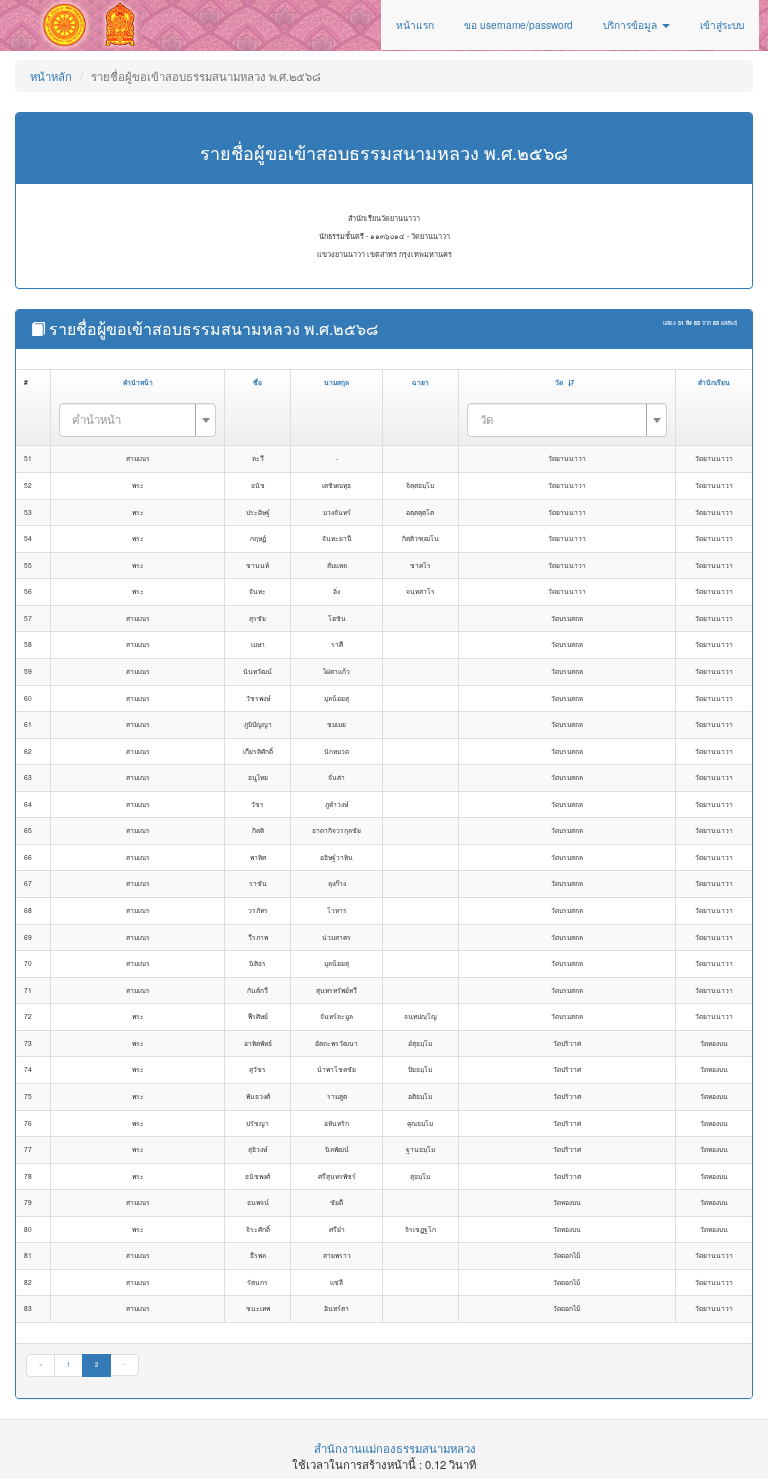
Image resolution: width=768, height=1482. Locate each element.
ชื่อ (257, 382)
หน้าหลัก (51, 76)
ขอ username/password (518, 24)
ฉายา (420, 382)
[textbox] (132, 419)
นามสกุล (336, 382)
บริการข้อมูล (631, 24)
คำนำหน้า (138, 382)
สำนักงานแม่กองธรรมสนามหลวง (395, 1448)
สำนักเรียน (714, 382)
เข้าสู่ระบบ (722, 24)
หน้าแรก (415, 24)
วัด (559, 382)
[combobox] (138, 420)
